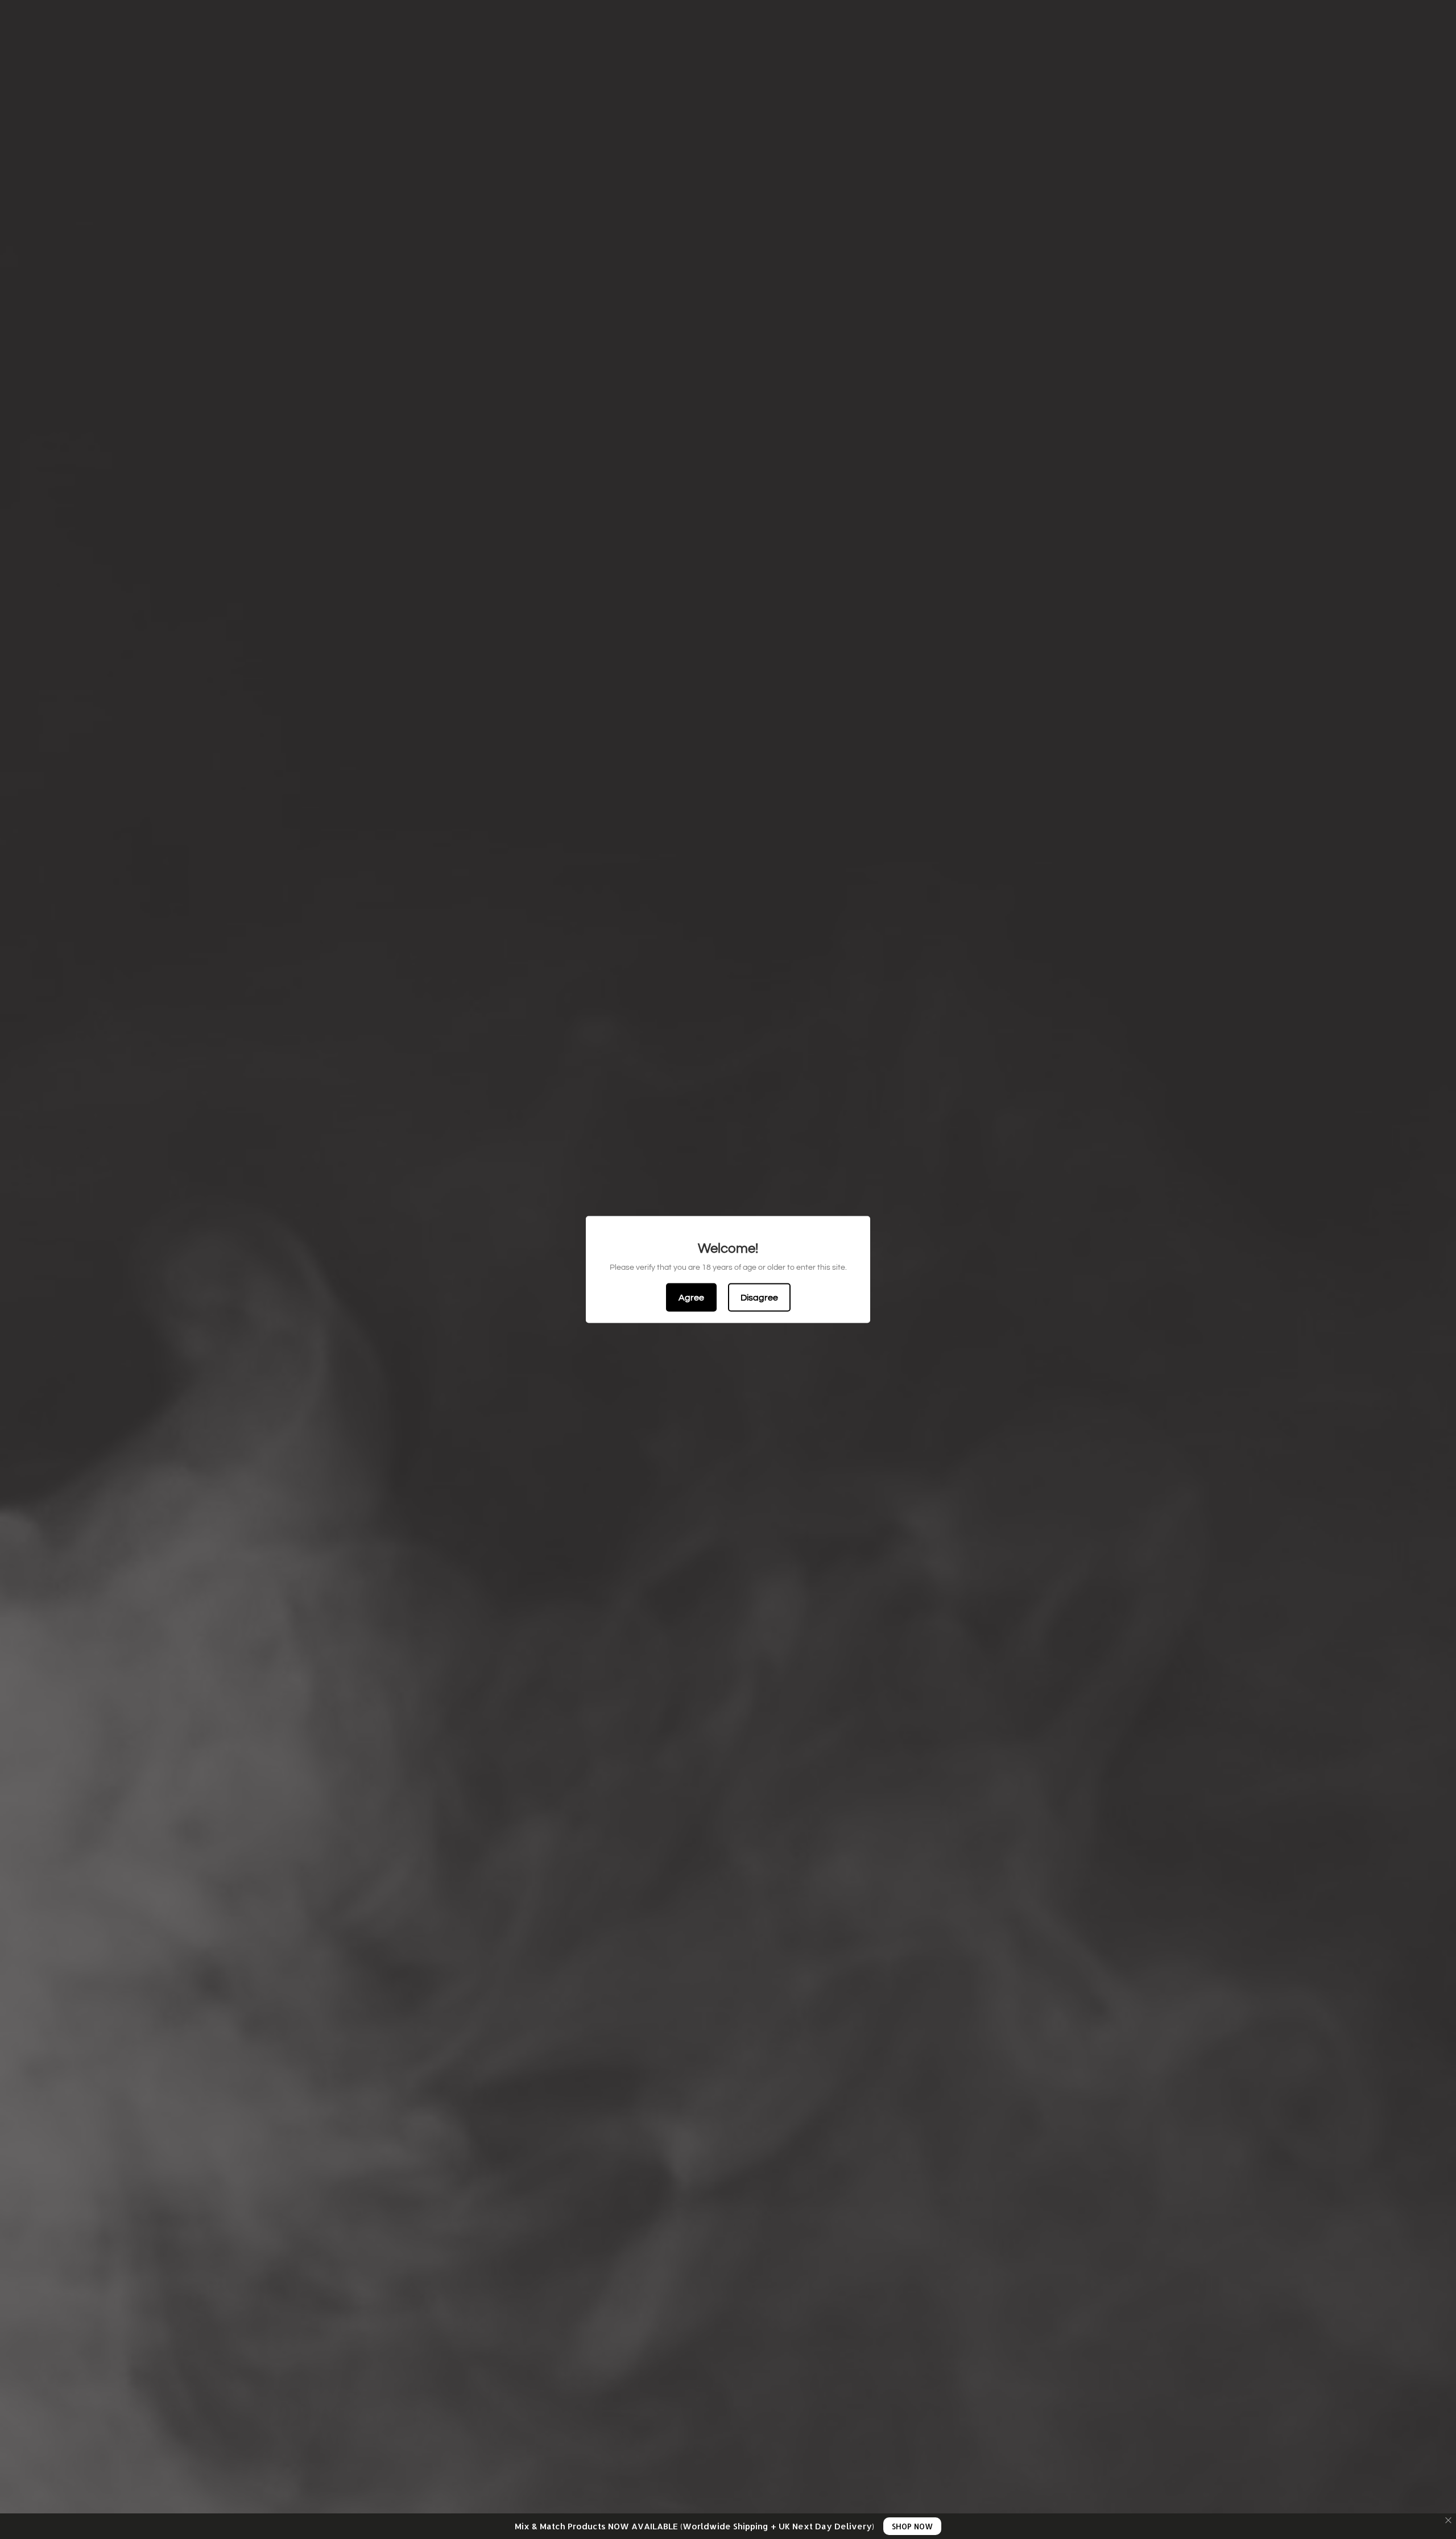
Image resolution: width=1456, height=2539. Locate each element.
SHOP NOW (912, 2526)
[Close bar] (1449, 2521)
